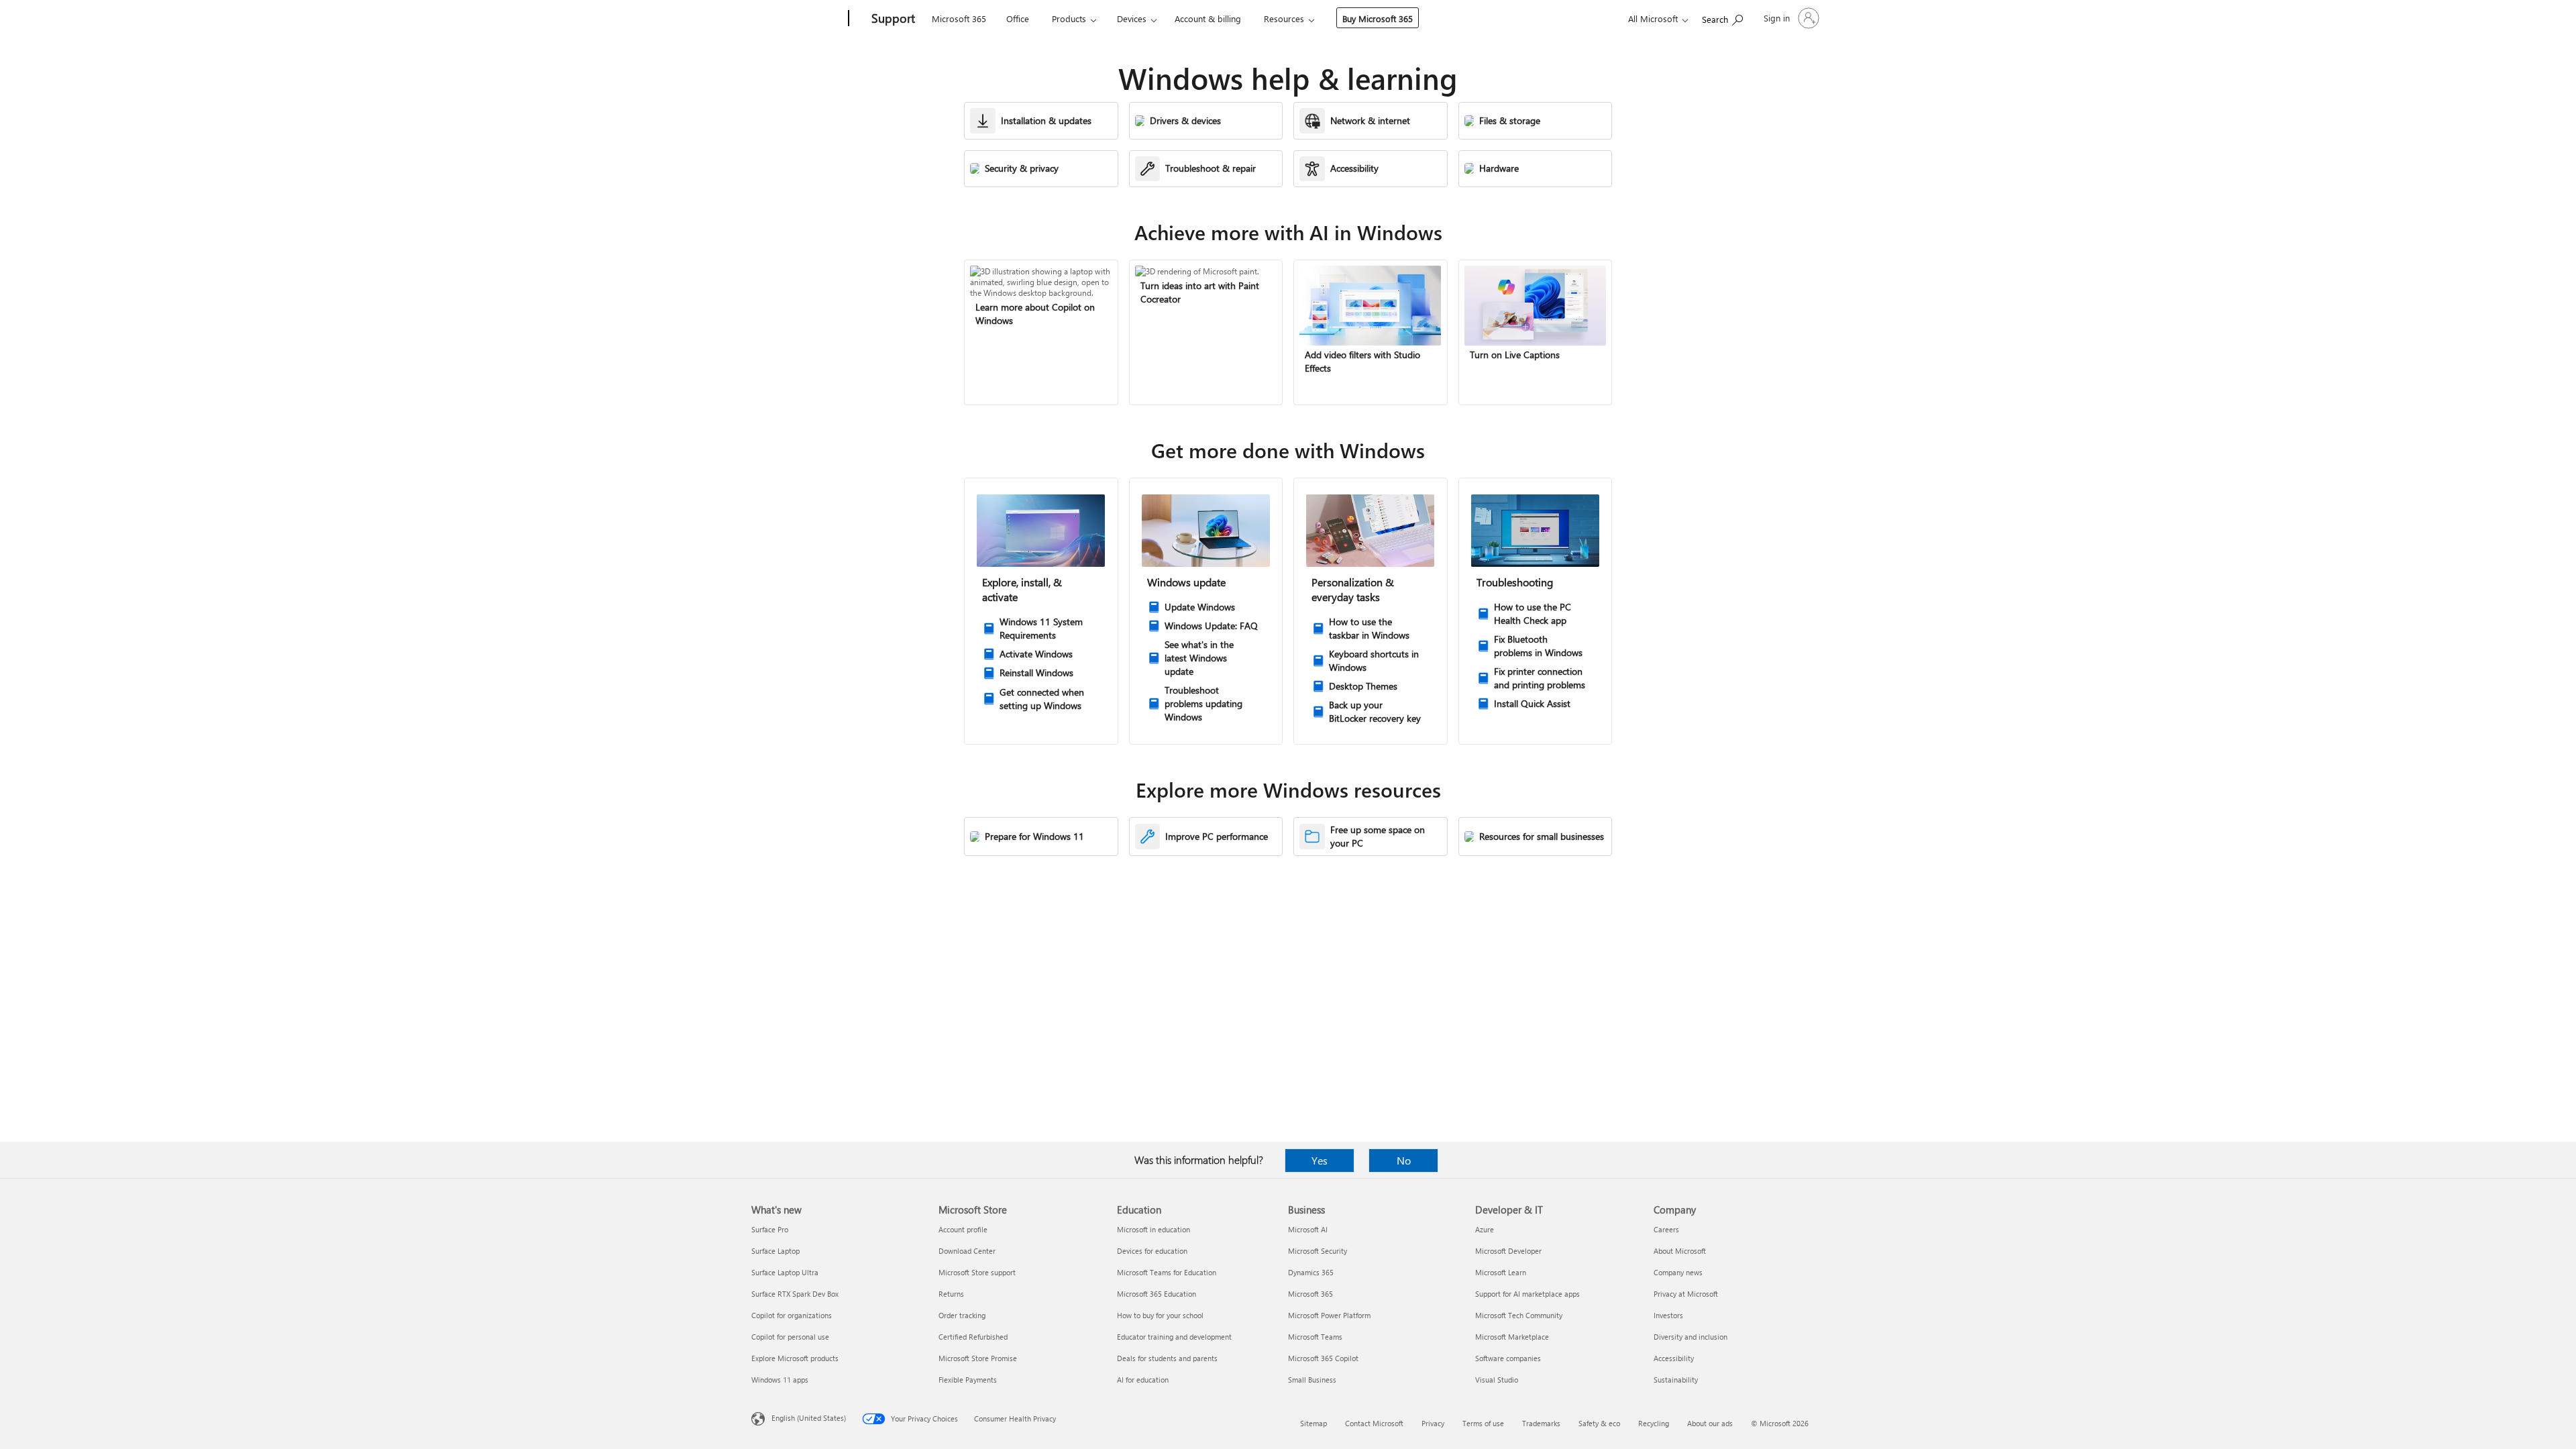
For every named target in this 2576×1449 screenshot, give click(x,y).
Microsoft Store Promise (978, 1358)
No (1404, 1160)
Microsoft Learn (1501, 1272)
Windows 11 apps (780, 1380)
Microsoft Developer (1508, 1251)
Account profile (963, 1229)
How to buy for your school (1160, 1315)
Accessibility (1674, 1358)
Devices (1132, 18)
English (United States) (809, 1418)
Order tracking (962, 1315)
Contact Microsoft (1374, 1423)
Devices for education (1152, 1251)
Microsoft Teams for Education (1167, 1272)
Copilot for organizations (792, 1315)
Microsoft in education (1153, 1229)
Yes (1320, 1160)
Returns (951, 1294)
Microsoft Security (1318, 1251)
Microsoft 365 (959, 18)
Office (1018, 18)
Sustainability (1676, 1380)
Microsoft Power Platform (1329, 1315)
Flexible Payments (968, 1380)
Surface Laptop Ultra (785, 1272)
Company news (1678, 1272)
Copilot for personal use (790, 1337)
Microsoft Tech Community (1519, 1315)
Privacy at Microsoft (1686, 1294)
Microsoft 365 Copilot (1323, 1358)
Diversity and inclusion (1690, 1337)
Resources (1284, 18)
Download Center (967, 1251)
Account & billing (1208, 18)
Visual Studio (1497, 1380)
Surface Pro (770, 1229)
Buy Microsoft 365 (1378, 18)
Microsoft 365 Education (1157, 1294)
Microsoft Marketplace (1512, 1337)
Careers (1666, 1229)
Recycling (1654, 1423)
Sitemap (1313, 1423)
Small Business (1312, 1380)
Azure (1485, 1229)
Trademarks (1541, 1423)
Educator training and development (1174, 1337)
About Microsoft (1680, 1251)
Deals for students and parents (1167, 1358)
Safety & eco (1599, 1423)
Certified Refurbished (973, 1337)
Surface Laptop (775, 1251)
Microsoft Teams (1315, 1337)
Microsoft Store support (977, 1272)
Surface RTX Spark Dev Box (795, 1294)
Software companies (1508, 1358)
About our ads (1710, 1423)
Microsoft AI (1308, 1229)
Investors (1668, 1315)
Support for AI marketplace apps (1527, 1294)
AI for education (1143, 1380)
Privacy (1433, 1423)
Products (1069, 18)
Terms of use (1483, 1423)
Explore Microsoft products (795, 1358)
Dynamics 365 (1311, 1272)
